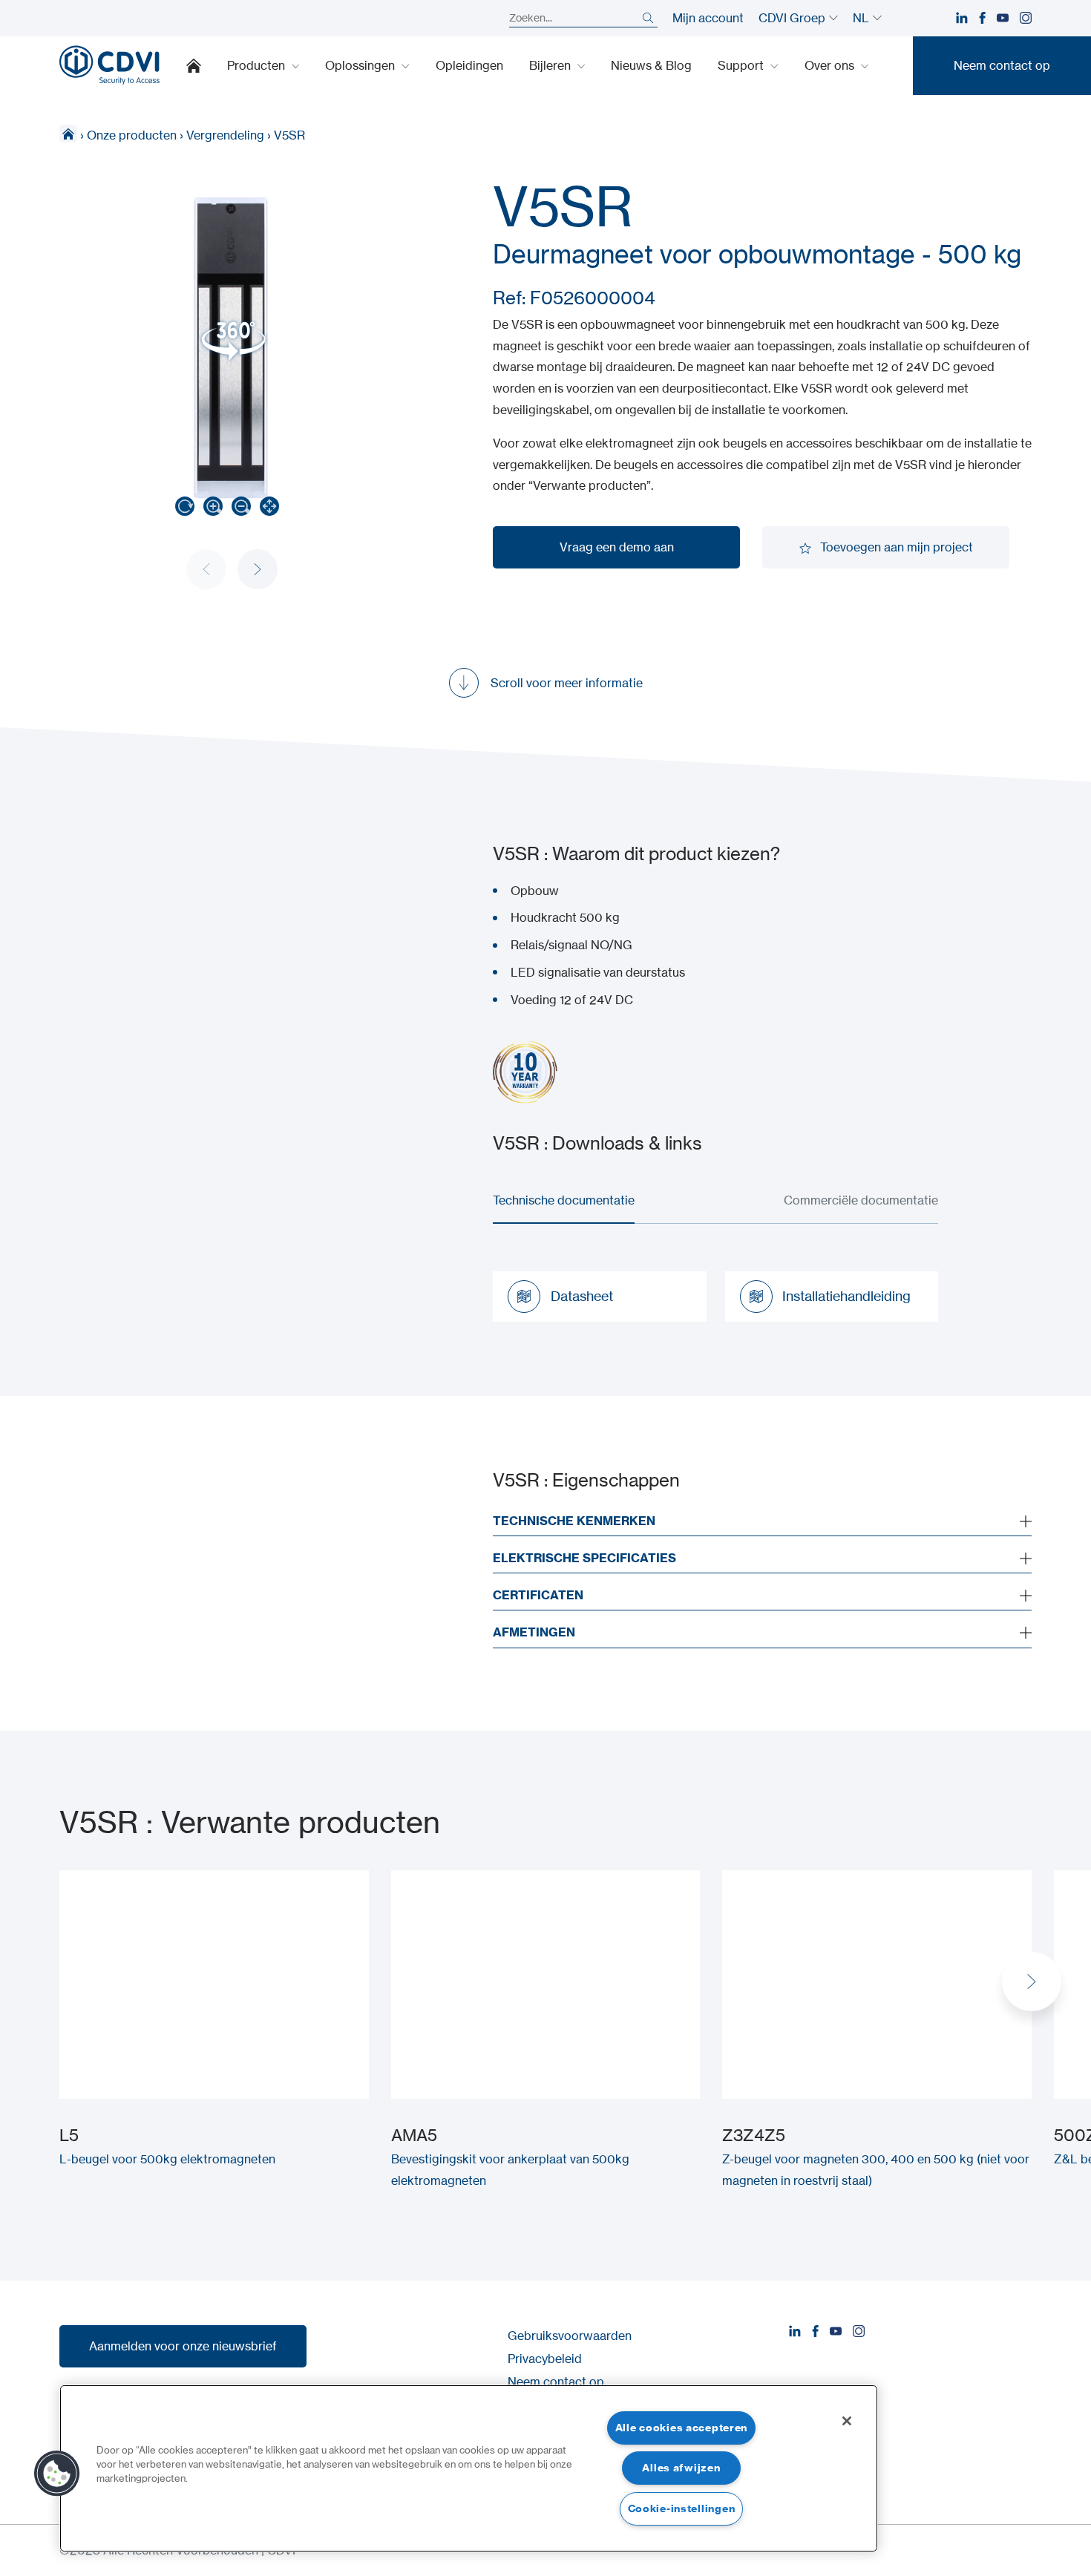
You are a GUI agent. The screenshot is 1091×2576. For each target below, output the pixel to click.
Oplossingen (361, 65)
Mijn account (708, 18)
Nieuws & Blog (651, 65)
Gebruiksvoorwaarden (570, 2336)
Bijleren (551, 65)
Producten (258, 65)
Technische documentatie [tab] (564, 1200)
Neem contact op (556, 2382)
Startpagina (194, 65)
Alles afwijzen (681, 2468)
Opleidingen (469, 65)
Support (742, 65)
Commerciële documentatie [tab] (861, 1200)
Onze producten (132, 135)
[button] (258, 569)
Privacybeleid (545, 2359)
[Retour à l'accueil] (109, 65)
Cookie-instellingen (682, 2508)
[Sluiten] (847, 2421)
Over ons (831, 65)
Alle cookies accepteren (682, 2428)
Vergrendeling (225, 135)
